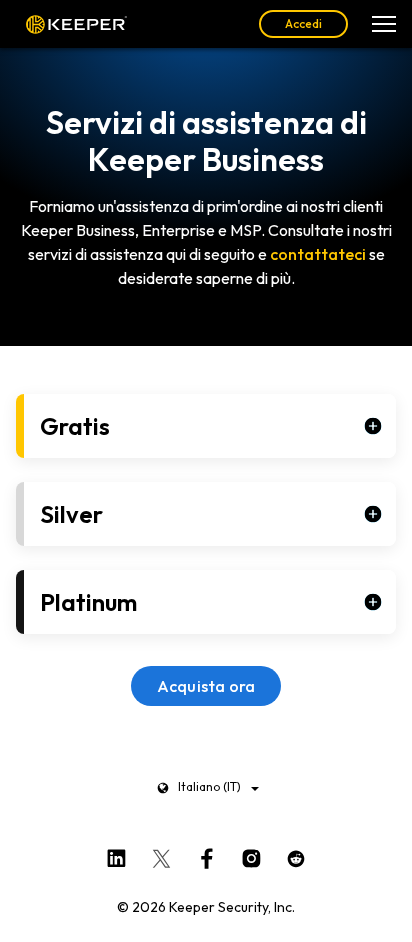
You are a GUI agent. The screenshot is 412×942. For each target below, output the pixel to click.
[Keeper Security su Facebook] (206, 855)
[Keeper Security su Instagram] (251, 855)
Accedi (303, 23)
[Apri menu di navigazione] (384, 24)
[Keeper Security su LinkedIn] (116, 855)
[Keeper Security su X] (161, 855)
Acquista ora (206, 686)
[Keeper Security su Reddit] (296, 855)
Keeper (76, 24)
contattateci (318, 254)
